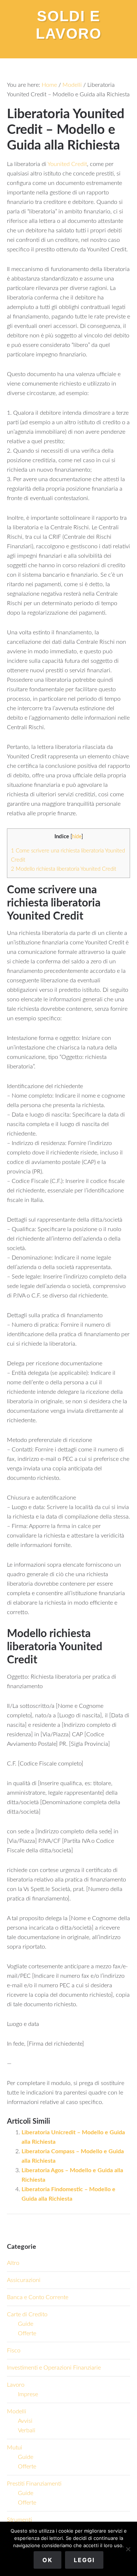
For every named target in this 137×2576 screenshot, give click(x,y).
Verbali (27, 2430)
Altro (13, 2263)
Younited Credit (67, 164)
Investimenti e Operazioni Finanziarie (54, 2368)
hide (77, 837)
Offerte (27, 2333)
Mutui (15, 2448)
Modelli (17, 2411)
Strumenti (19, 2520)
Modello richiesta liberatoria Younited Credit (64, 869)
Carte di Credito (27, 2314)
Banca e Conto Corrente (38, 2297)
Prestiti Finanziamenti (34, 2484)
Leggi (84, 2560)
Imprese (28, 2394)
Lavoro (16, 2385)
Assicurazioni (24, 2280)
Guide (26, 2324)
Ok (47, 2560)
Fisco (14, 2351)
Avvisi (25, 2421)
